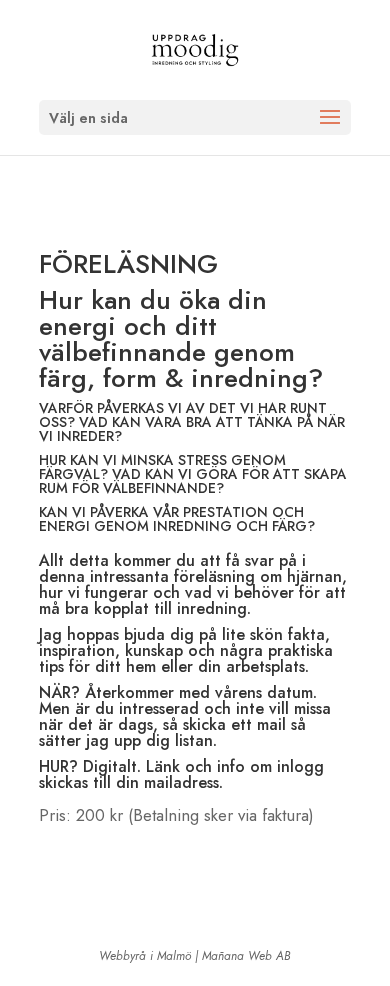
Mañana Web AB (246, 956)
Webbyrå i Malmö (145, 956)
